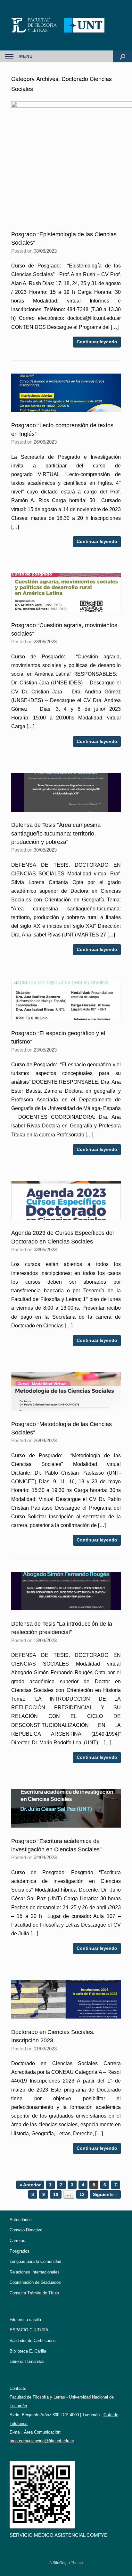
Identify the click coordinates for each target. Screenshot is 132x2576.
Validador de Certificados (33, 2341)
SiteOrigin (61, 2563)
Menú (26, 56)
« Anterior (30, 2185)
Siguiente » (105, 2194)
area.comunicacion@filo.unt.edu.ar (42, 2441)
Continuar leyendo (97, 342)
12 (82, 2194)
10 (56, 2194)
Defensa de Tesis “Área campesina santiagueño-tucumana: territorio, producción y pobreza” (56, 833)
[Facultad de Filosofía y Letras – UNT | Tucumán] (66, 25)
